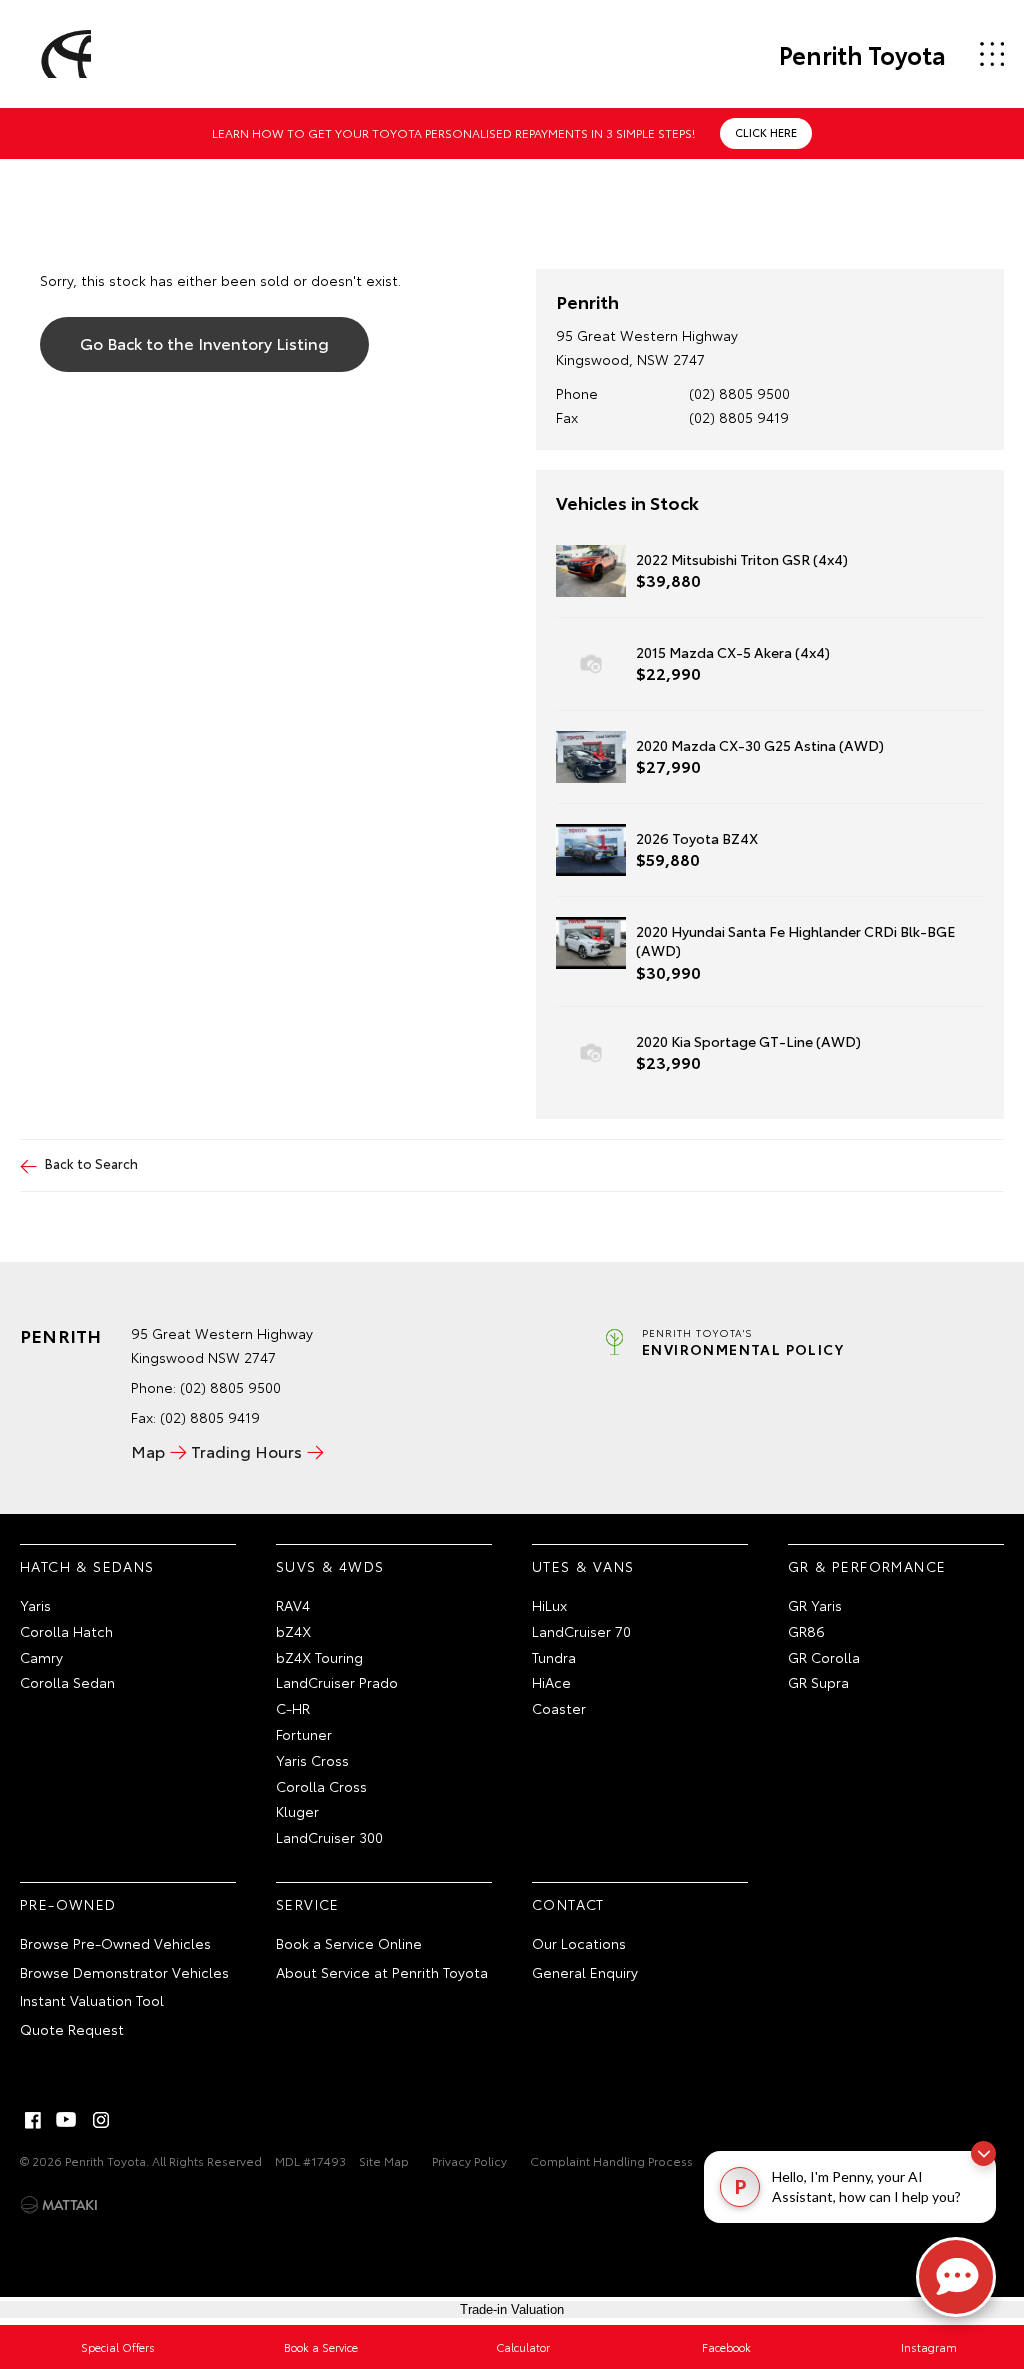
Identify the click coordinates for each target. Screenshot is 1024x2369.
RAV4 (293, 1605)
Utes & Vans (583, 1566)
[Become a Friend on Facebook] (33, 2120)
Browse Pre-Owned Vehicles (115, 1943)
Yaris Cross (312, 1760)
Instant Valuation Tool (92, 2000)
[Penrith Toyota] (63, 54)
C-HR (293, 1708)
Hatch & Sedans (87, 1566)
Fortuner (304, 1734)
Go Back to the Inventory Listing (204, 342)
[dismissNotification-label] (983, 2153)
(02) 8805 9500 (739, 393)
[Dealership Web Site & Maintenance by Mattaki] (59, 2205)
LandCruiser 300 (329, 1837)
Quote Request (72, 2029)
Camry (41, 1657)
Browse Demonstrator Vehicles (124, 1972)
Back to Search (91, 1163)
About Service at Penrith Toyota (382, 1972)
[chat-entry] (956, 2277)
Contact (568, 1904)
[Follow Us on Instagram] (101, 2120)
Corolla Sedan (67, 1682)
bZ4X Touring (319, 1657)
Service (308, 1904)
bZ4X (293, 1631)
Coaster (559, 1708)
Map (148, 1450)
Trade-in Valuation (512, 2309)
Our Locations (579, 1943)
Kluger (297, 1811)
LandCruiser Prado (337, 1682)
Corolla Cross (321, 1786)
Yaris (35, 1605)
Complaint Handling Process (611, 2160)
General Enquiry (585, 1972)
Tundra (554, 1657)
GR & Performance (867, 1566)
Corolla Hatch (66, 1631)
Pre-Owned (68, 1904)
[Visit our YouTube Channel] (67, 2120)
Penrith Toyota (862, 54)
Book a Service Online (349, 1943)
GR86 (806, 1631)
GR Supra (818, 1682)
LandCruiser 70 (581, 1631)
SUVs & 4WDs (330, 1566)
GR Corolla (824, 1657)
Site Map (384, 2160)
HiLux (549, 1605)
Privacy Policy (469, 2160)
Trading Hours (246, 1450)
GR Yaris (815, 1605)
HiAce (551, 1682)
